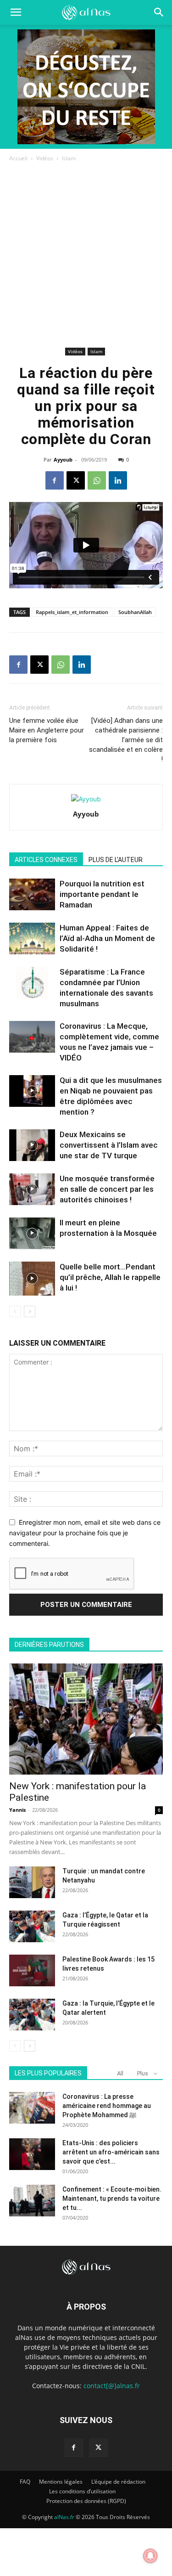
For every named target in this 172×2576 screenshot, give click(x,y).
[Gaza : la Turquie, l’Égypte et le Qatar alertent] (32, 2015)
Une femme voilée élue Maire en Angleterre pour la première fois (47, 730)
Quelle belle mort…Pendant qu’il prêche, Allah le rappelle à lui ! (110, 1277)
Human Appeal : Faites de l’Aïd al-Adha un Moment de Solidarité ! (107, 938)
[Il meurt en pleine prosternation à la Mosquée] (32, 1233)
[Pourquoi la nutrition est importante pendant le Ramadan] (32, 894)
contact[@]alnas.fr (112, 2386)
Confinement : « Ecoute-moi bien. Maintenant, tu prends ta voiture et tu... (112, 2198)
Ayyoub (63, 459)
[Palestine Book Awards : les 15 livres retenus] (32, 1970)
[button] (159, 12)
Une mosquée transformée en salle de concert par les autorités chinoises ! (107, 1189)
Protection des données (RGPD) (86, 2501)
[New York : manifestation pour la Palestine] (86, 1719)
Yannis (17, 1810)
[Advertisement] (86, 254)
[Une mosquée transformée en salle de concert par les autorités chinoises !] (32, 1189)
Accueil (18, 158)
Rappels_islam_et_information (72, 612)
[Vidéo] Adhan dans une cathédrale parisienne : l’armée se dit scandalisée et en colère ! (126, 740)
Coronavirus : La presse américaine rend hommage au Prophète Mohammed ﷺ (107, 2106)
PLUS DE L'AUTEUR (116, 860)
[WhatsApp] (97, 480)
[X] (76, 480)
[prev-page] (15, 1311)
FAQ (25, 2482)
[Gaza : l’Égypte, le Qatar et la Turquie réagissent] (32, 1926)
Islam (69, 158)
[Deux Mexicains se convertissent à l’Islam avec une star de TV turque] (32, 1145)
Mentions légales (61, 2482)
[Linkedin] (118, 480)
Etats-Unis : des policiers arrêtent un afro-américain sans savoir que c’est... (111, 2152)
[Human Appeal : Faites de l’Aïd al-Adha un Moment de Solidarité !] (32, 939)
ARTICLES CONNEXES (46, 860)
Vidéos (45, 158)
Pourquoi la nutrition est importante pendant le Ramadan (102, 894)
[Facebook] (55, 480)
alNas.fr (64, 2517)
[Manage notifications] (150, 2556)
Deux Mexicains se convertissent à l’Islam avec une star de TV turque (109, 1145)
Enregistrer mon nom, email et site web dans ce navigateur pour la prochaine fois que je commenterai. (85, 1533)
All (120, 2073)
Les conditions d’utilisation (82, 2491)
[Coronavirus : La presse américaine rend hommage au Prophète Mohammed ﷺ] (32, 2108)
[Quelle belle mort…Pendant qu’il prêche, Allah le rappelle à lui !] (32, 1279)
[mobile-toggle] (16, 12)
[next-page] (30, 1311)
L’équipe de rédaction (118, 2482)
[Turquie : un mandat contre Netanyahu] (32, 1882)
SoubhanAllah (135, 612)
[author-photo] (86, 799)
